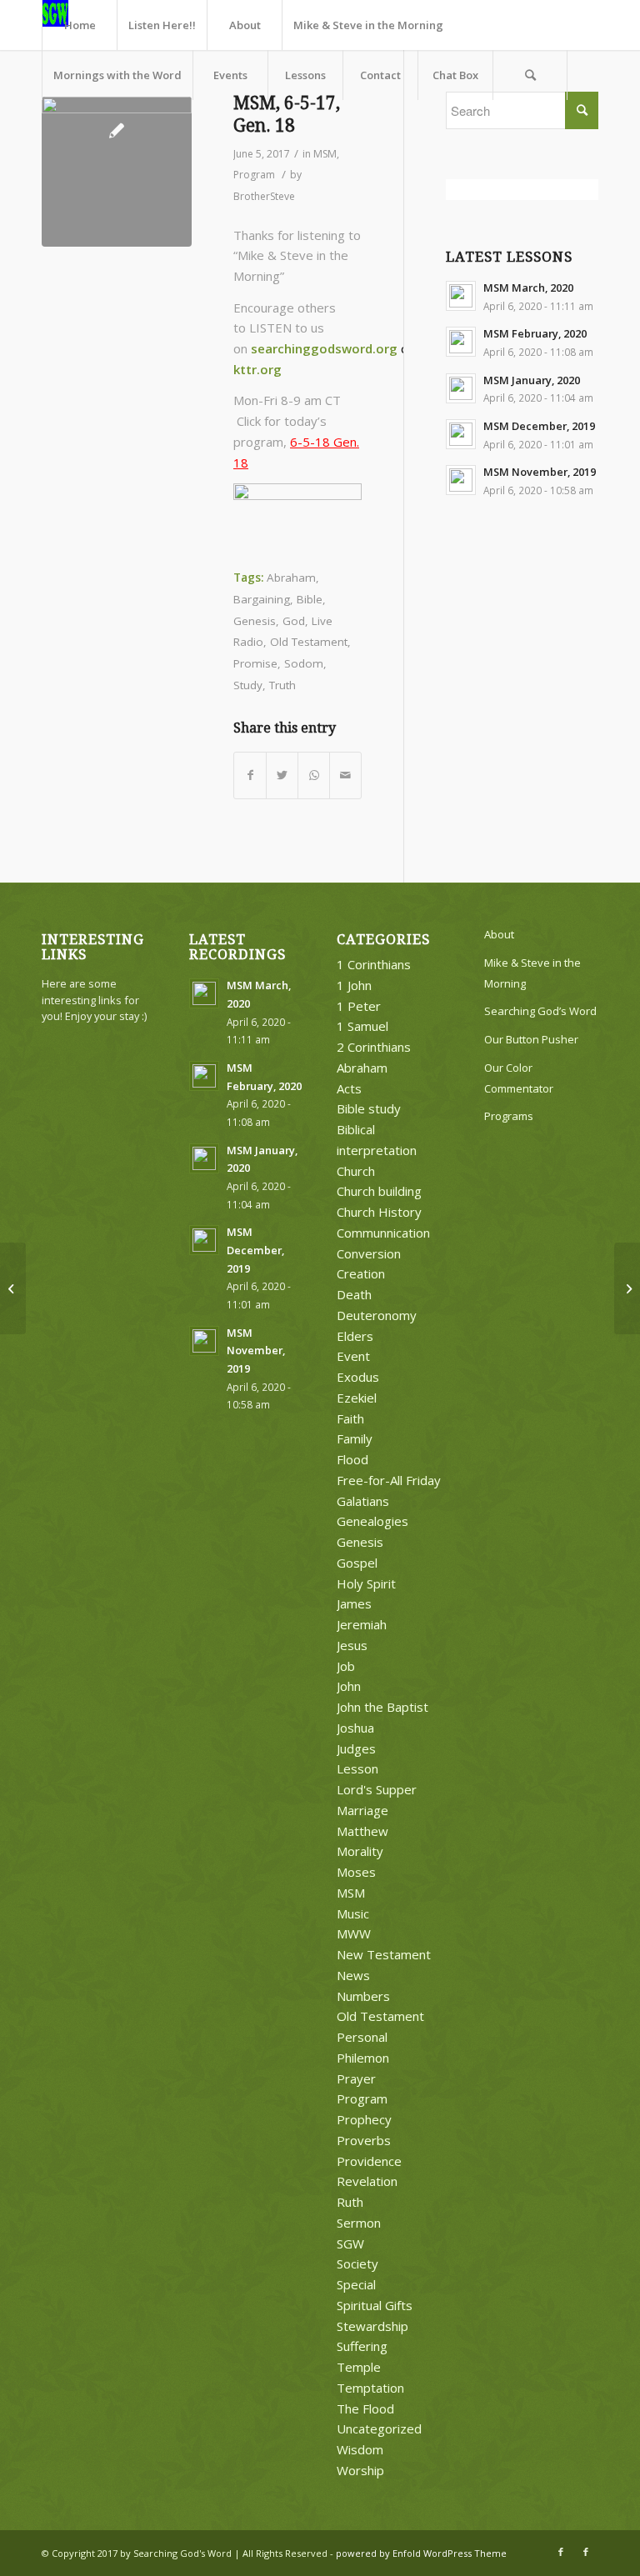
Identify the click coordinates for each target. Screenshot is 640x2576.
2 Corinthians (374, 1047)
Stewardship (372, 2326)
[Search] (530, 75)
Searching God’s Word (540, 1011)
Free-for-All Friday (389, 1480)
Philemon (363, 2058)
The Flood (365, 2408)
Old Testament (309, 642)
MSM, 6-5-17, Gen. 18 (287, 114)
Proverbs (364, 2140)
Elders (355, 1336)
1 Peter (359, 1006)
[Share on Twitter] (282, 775)
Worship (360, 2470)
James (354, 1603)
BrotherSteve (264, 196)
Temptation (370, 2388)
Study (248, 685)
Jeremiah (362, 1624)
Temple (359, 2367)
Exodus (358, 1377)
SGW (350, 2243)
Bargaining (262, 599)
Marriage (362, 1810)
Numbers (363, 1996)
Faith (350, 1418)
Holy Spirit (366, 1583)
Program (254, 175)
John (349, 1686)
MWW (354, 1933)
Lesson (357, 1768)
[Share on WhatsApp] (314, 775)
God (294, 621)
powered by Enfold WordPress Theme (421, 2553)
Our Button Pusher (531, 1039)
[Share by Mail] (345, 775)
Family (355, 1438)
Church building (379, 1191)
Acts (349, 1088)
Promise (255, 663)
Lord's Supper (377, 1789)
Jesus (352, 1645)
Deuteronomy (377, 1315)
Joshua (355, 1728)
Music (353, 1913)
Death (354, 1294)
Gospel (357, 1563)
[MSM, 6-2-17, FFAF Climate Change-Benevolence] (13, 1288)
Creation (361, 1273)
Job (346, 1666)
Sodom (304, 663)
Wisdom (360, 2449)
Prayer (356, 2078)
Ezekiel (357, 1398)
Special (356, 2284)
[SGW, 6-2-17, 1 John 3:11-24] (627, 1288)
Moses (356, 1872)
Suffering (362, 2346)
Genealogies (372, 1521)
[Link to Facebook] (561, 2552)
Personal (362, 2037)
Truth (282, 685)
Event (353, 1356)
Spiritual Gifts (375, 2305)
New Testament (384, 1954)
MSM (325, 154)
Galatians (363, 1501)
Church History (379, 1212)
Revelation (367, 2181)
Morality (360, 1851)
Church (356, 1171)
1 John (354, 985)
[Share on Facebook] (250, 775)
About (499, 934)
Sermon (359, 2223)
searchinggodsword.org (324, 348)
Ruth (350, 2202)
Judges (356, 1748)
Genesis (255, 621)
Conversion (369, 1253)
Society (357, 2263)
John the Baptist (382, 1707)
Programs (509, 1116)
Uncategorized (379, 2428)
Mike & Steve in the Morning (532, 973)
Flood (352, 1459)
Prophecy (364, 2119)
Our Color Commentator (519, 1078)
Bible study (369, 1108)
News (353, 1975)
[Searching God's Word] (117, 172)
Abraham (291, 578)
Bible (310, 599)
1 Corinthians (374, 964)
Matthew (362, 1831)
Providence (369, 2161)
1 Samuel (362, 1026)
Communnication (383, 1233)
